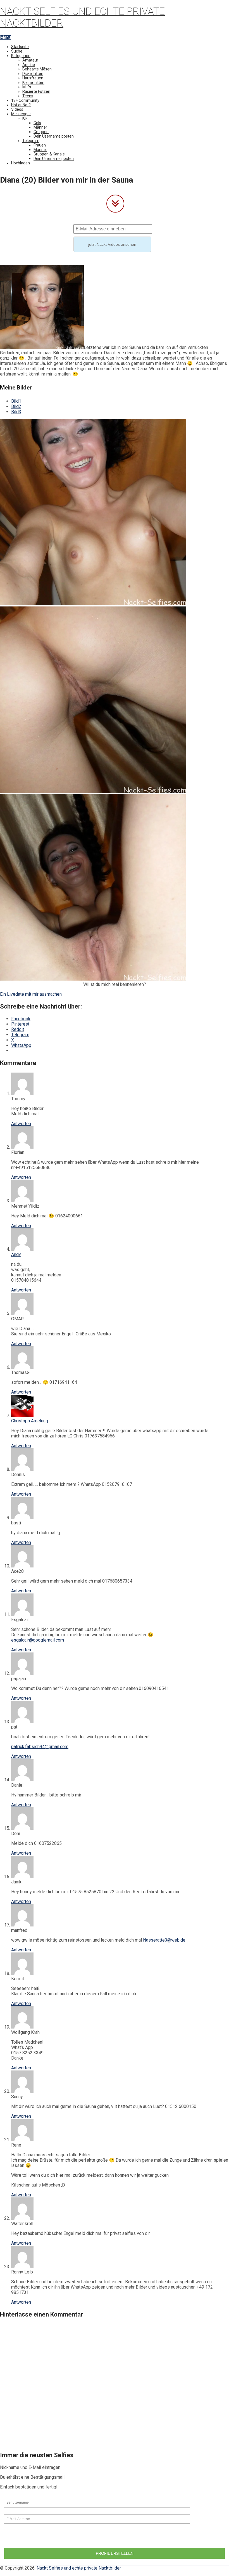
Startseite (20, 47)
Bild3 (16, 412)
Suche (17, 51)
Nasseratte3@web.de (164, 1940)
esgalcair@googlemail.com (38, 1640)
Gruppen (41, 132)
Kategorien (21, 56)
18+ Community (25, 100)
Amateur (30, 60)
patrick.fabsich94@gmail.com (40, 1747)
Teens (28, 96)
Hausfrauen (33, 78)
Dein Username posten (54, 136)
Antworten (21, 1124)
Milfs (27, 87)
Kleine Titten (33, 82)
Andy (16, 1254)
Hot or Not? (21, 105)
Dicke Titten (33, 74)
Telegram (31, 141)
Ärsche (29, 65)
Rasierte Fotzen (36, 91)
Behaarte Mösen (37, 69)
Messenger (21, 114)
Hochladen (21, 163)
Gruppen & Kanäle (49, 154)
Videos (17, 109)
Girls (37, 123)
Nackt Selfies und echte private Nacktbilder (79, 2568)
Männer (40, 127)
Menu (5, 37)
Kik (25, 118)
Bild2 (16, 406)
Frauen (40, 145)
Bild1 (16, 401)
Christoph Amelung (30, 1421)
